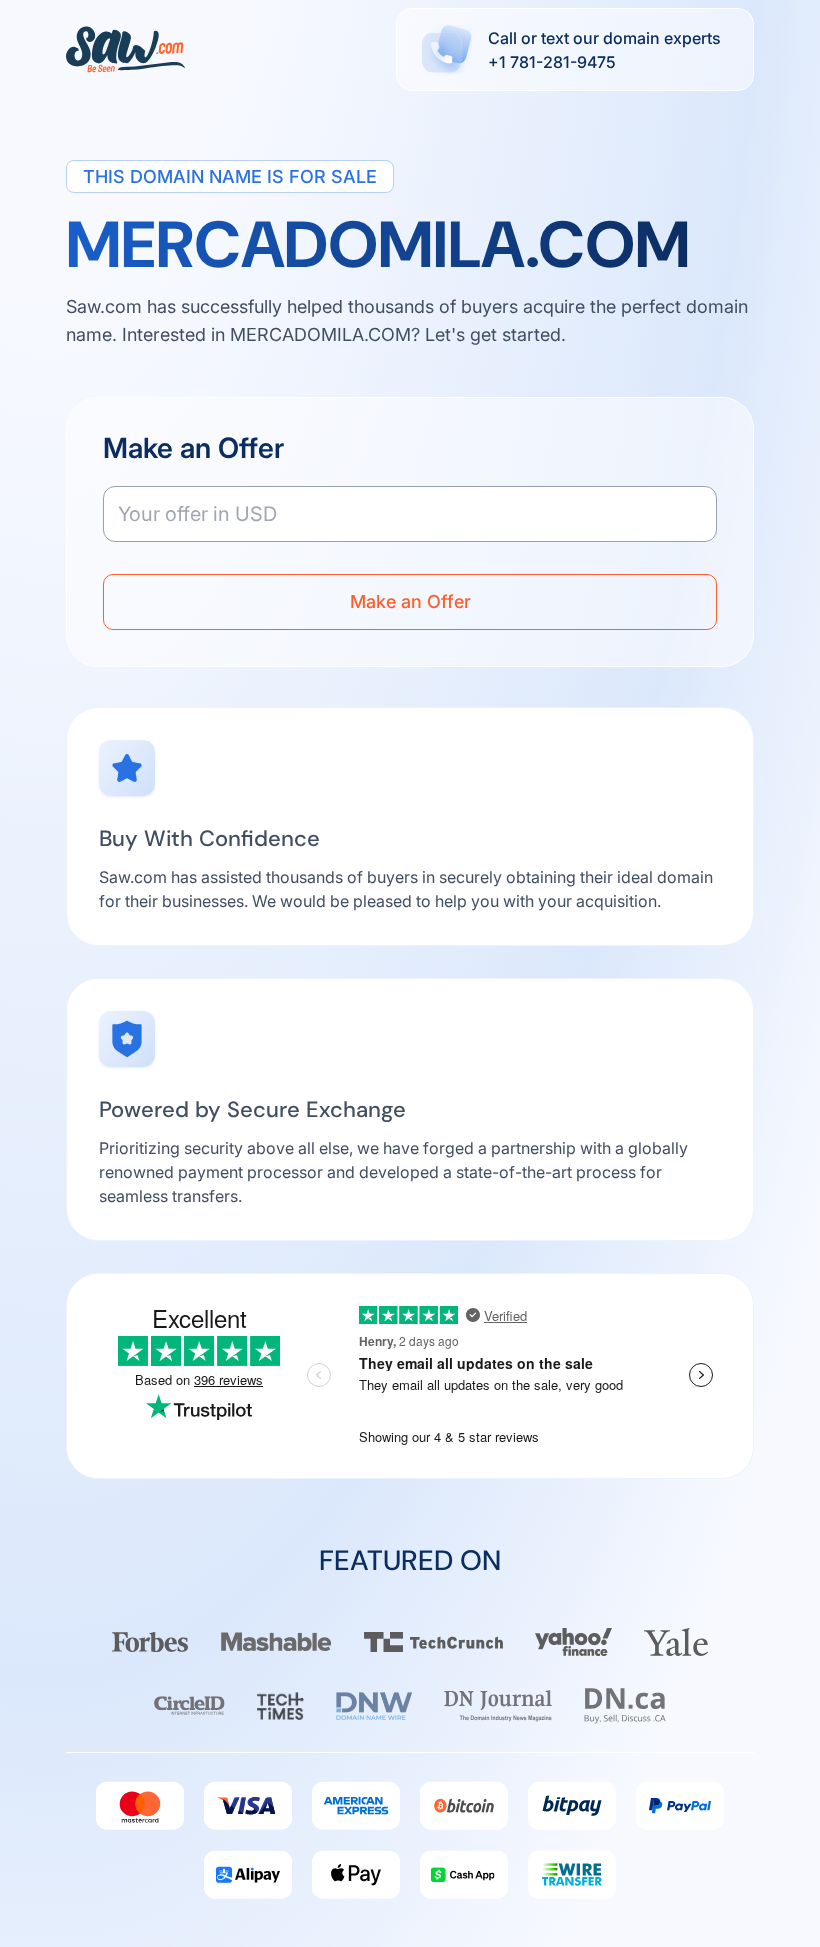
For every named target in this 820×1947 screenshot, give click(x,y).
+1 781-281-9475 (552, 62)
